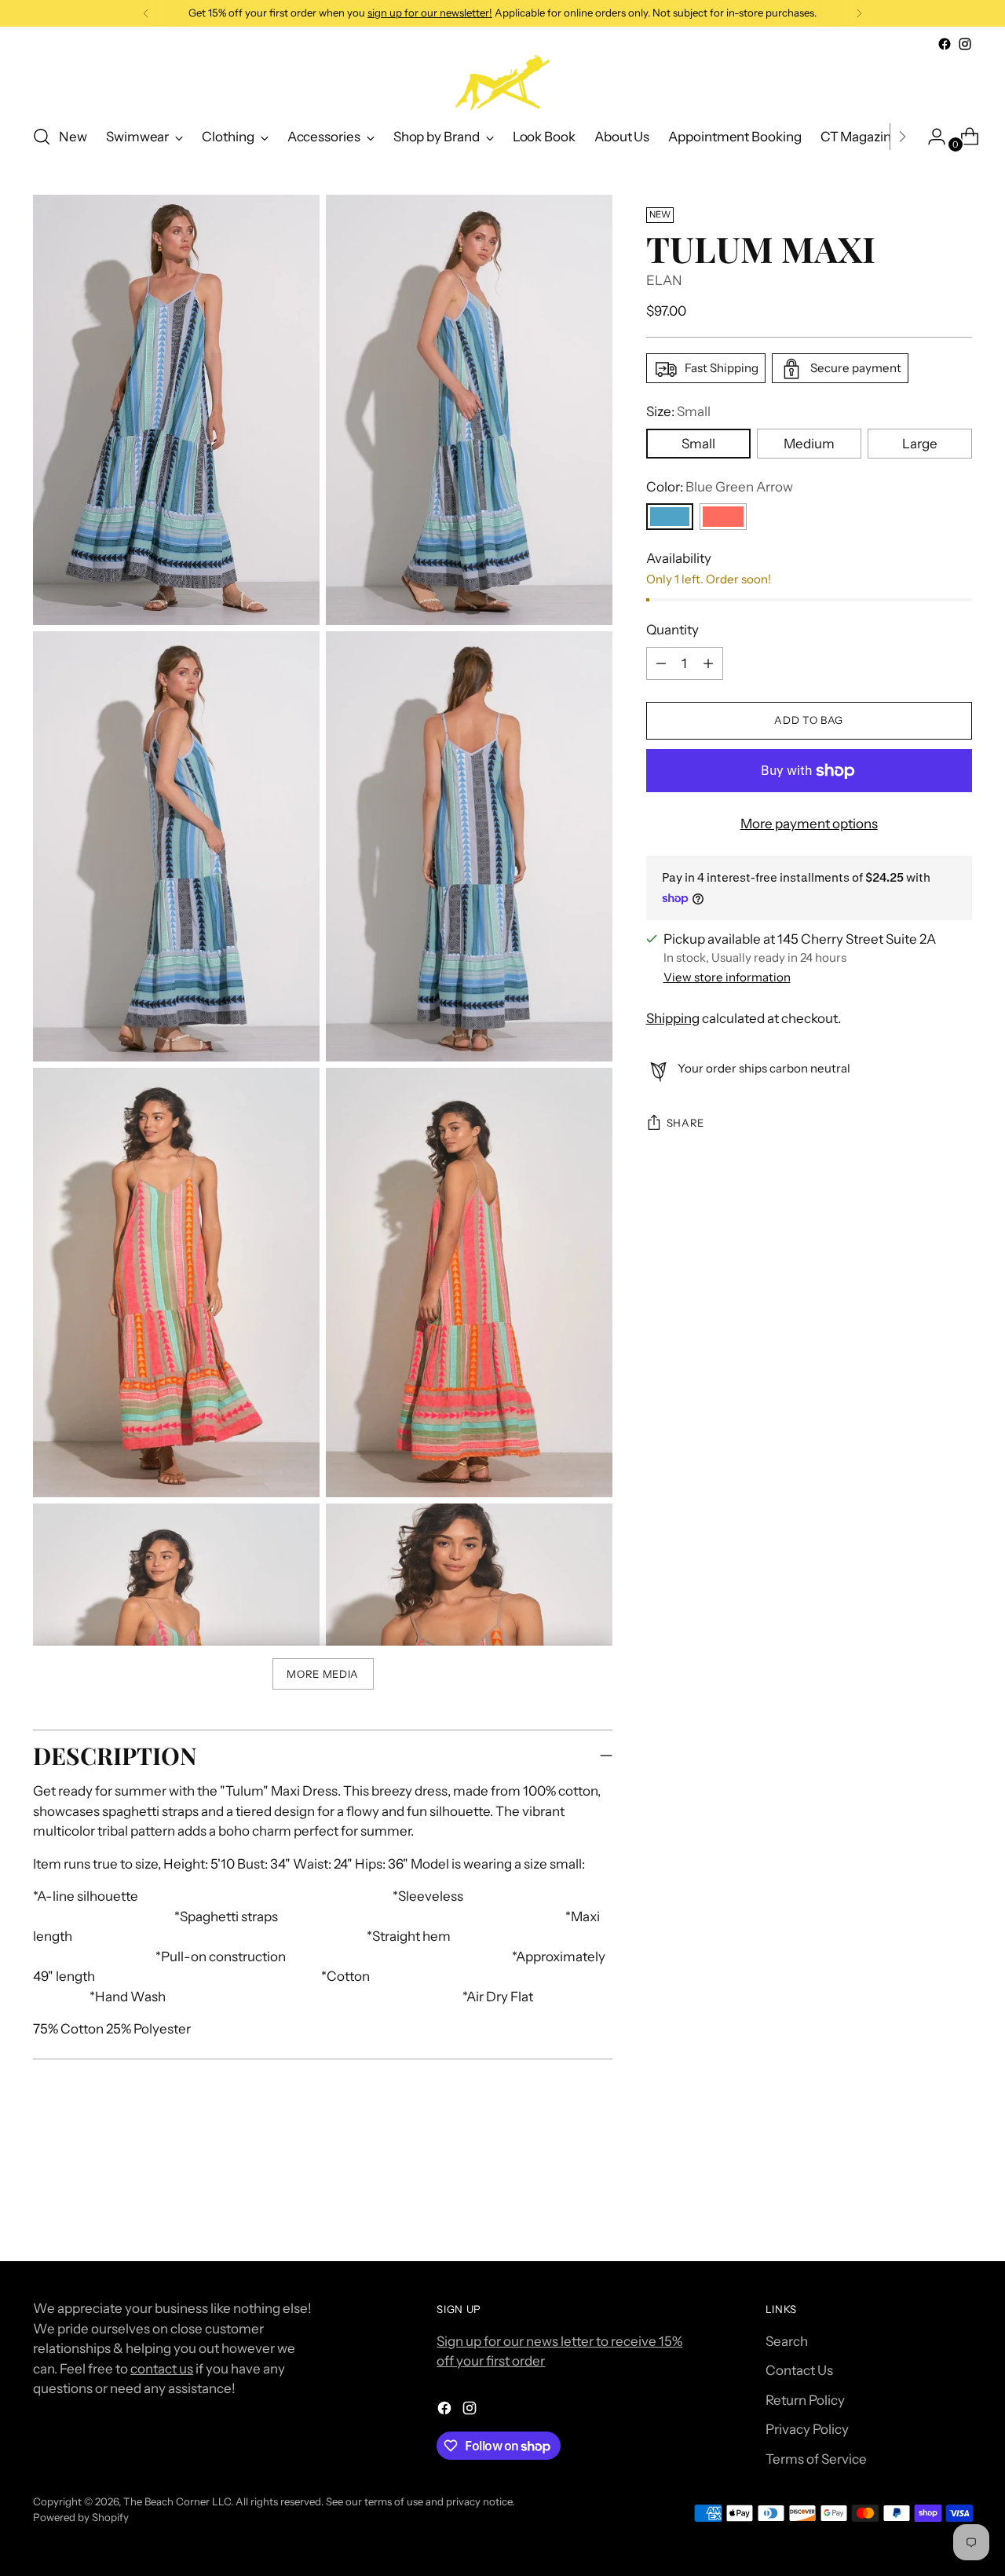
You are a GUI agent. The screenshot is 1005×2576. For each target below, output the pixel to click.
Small (698, 444)
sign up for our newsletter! (430, 13)
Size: (678, 412)
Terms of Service (816, 2459)
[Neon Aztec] (723, 517)
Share (685, 1124)
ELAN (664, 281)
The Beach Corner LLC (177, 2501)
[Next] (859, 13)
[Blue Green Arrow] (670, 517)
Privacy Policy (807, 2429)
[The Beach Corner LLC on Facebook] (945, 44)
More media (323, 1674)
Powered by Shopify (81, 2517)
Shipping (673, 1019)
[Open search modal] (42, 137)
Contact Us (799, 2370)
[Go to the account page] (930, 137)
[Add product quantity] (661, 663)
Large (920, 444)
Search (787, 2341)
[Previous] (146, 13)
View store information (727, 978)
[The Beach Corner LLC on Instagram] (965, 44)
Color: (720, 487)
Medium (809, 444)
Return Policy (805, 2400)
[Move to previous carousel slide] (923, 2208)
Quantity (672, 630)
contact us (162, 2369)
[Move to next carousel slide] (959, 2207)
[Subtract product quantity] (708, 663)
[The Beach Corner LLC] (502, 82)
